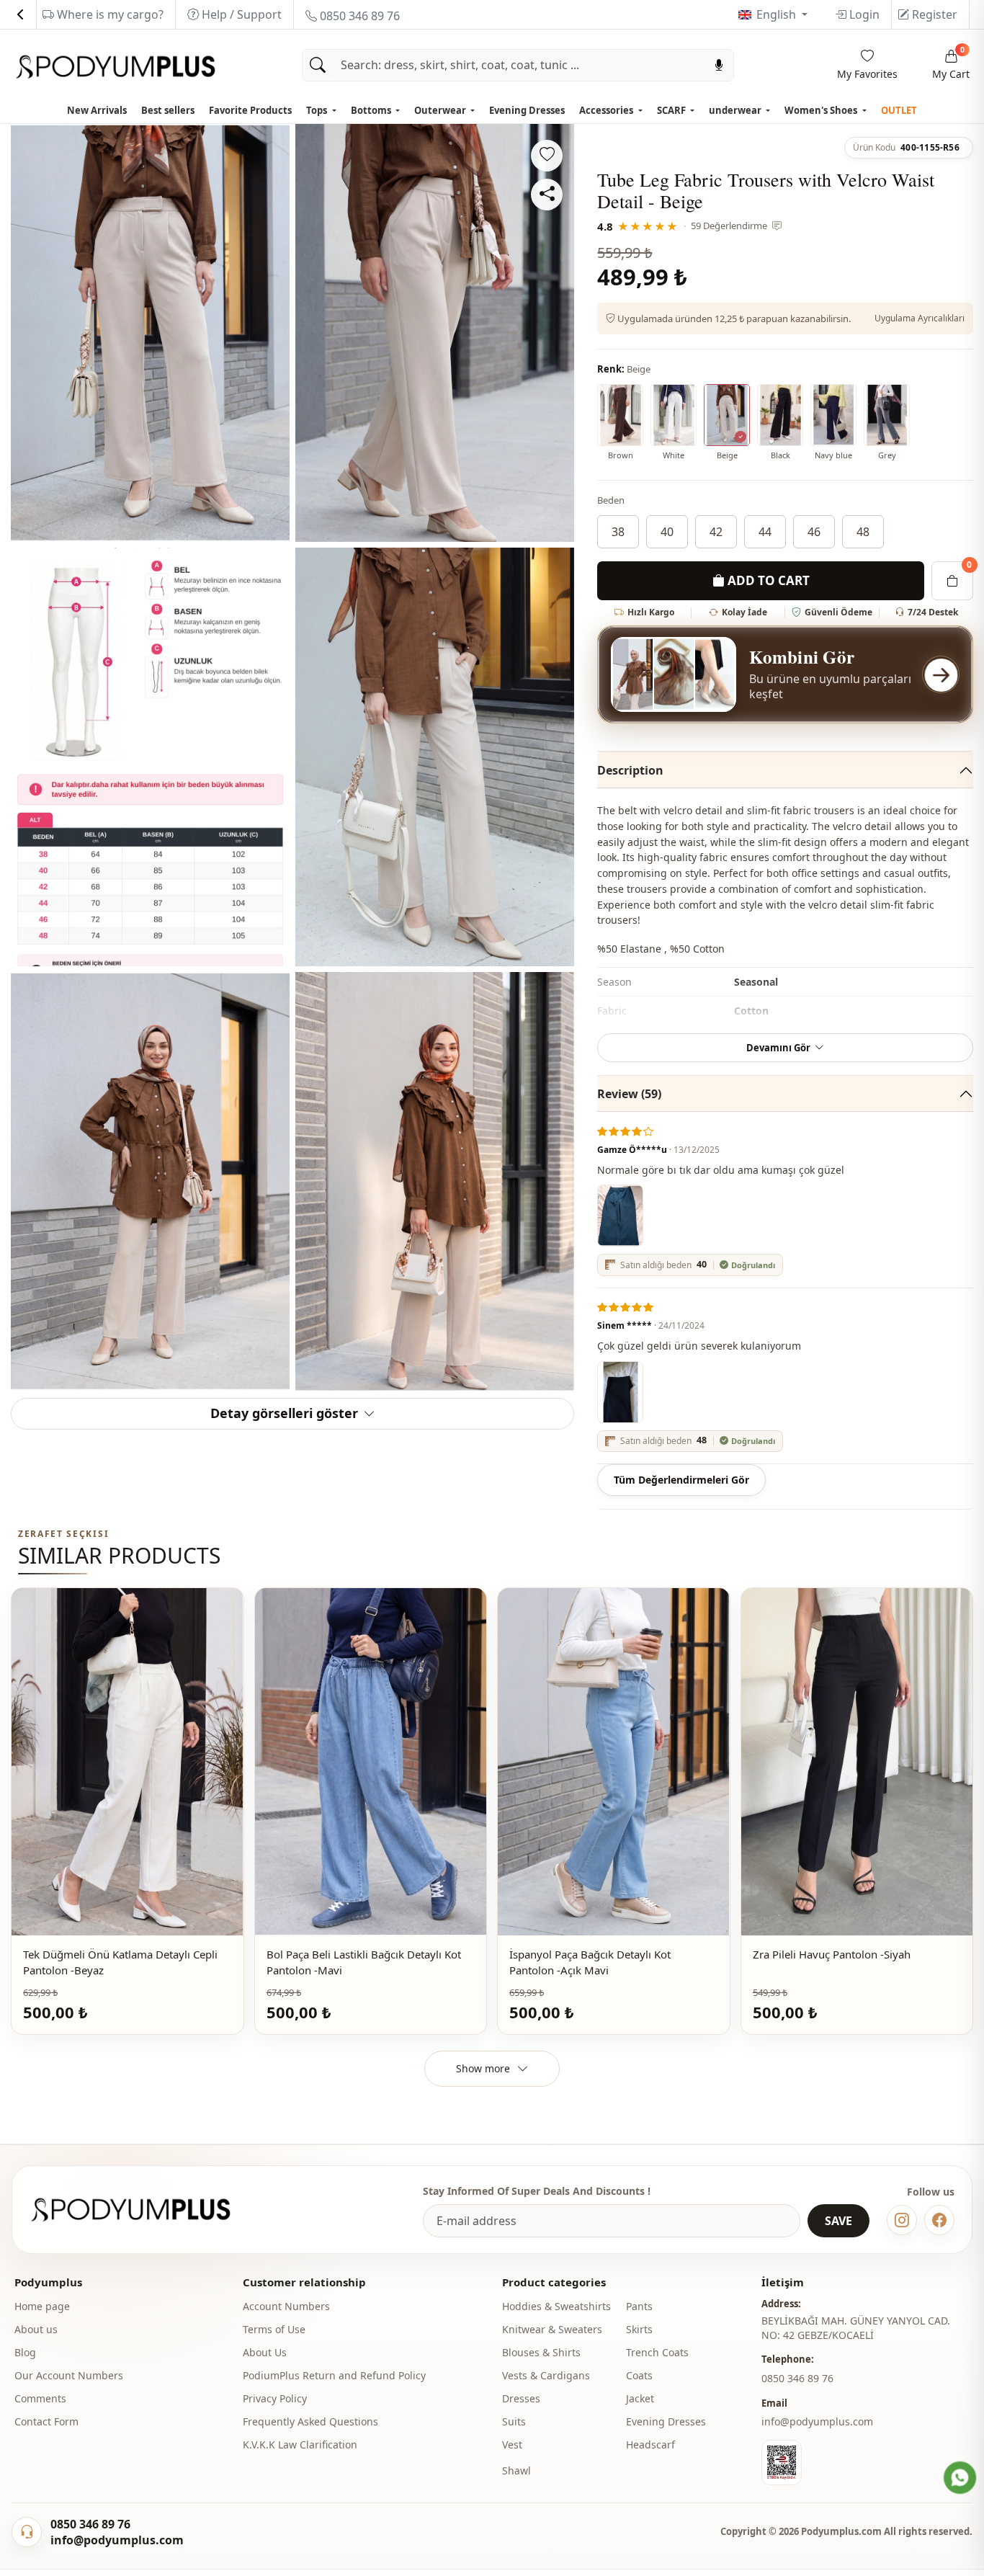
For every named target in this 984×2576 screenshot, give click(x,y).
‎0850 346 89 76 (797, 2378)
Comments (40, 2398)
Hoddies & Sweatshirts (556, 2306)
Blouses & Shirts (541, 2352)
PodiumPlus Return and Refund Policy (334, 2375)
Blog (25, 2352)
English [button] (778, 14)
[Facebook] (939, 2220)
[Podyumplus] (144, 2210)
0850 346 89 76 (358, 16)
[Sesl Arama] (719, 65)
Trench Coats (657, 2352)
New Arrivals (97, 110)
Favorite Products (250, 110)
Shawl (516, 2470)
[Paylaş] (547, 195)
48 (863, 532)
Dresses (521, 2398)
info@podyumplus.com (817, 2421)
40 (667, 532)
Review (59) (629, 1094)
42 (716, 532)
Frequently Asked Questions (310, 2421)
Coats (639, 2375)
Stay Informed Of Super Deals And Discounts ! (537, 2191)
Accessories (607, 110)
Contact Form (46, 2421)
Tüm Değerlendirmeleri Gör (681, 1480)
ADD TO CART (767, 580)
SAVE (838, 2221)
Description (630, 770)
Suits (514, 2421)
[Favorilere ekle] (547, 156)
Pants (639, 2306)
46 (814, 532)
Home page (42, 2306)
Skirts (639, 2329)
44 (765, 532)
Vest (512, 2444)
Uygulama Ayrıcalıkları (920, 318)
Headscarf (650, 2444)
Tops (318, 110)
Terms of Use (274, 2329)
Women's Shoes (822, 110)
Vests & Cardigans (546, 2375)
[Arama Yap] (318, 65)
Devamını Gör (778, 1048)
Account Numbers (286, 2306)
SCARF (672, 110)
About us (36, 2329)
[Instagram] (902, 2220)
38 (618, 532)
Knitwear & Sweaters (552, 2329)
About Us (265, 2352)
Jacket (640, 2398)
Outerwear (441, 110)
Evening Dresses (527, 110)
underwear (736, 110)
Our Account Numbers (69, 2375)
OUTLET (899, 110)
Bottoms (372, 110)
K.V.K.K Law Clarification (300, 2444)
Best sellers (168, 110)
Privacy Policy (275, 2398)
